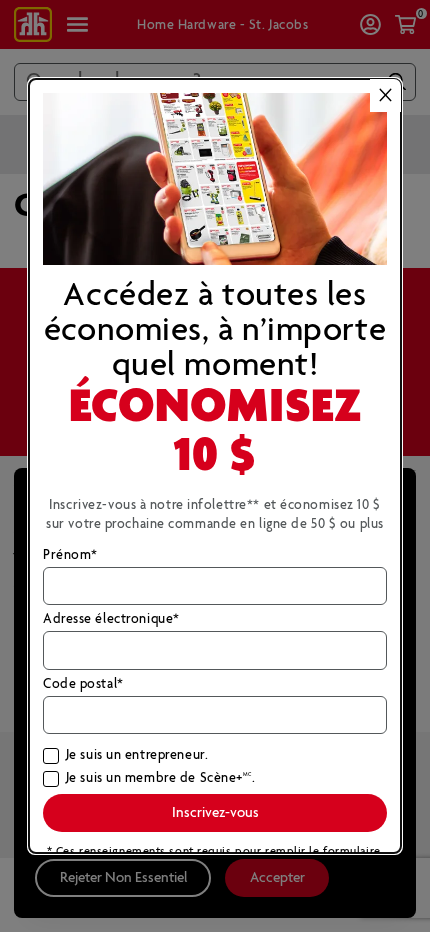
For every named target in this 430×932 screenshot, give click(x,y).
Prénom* (70, 556)
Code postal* (83, 685)
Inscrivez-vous (215, 813)
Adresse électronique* (111, 620)
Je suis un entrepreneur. (137, 756)
